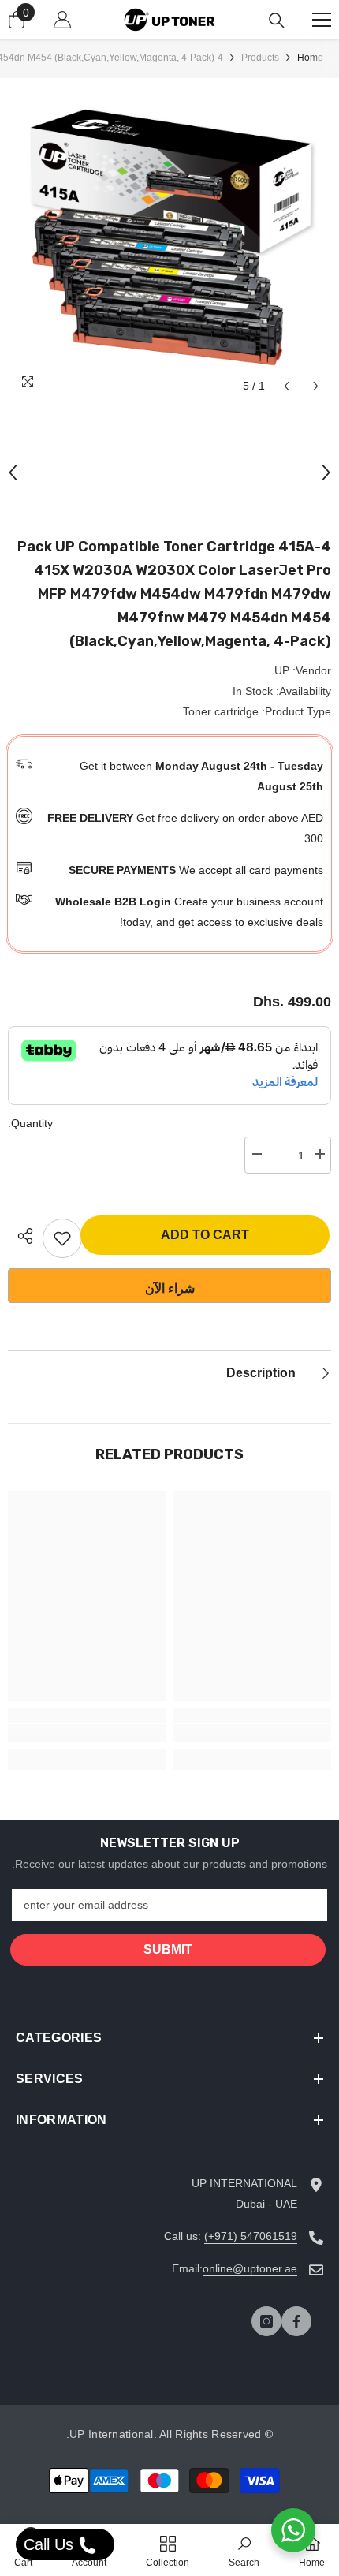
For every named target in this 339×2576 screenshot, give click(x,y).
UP (282, 670)
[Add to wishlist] (62, 1238)
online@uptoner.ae (250, 2268)
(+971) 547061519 (251, 2236)
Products (260, 58)
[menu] (322, 20)
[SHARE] (21, 1236)
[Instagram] (266, 2321)
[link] (252, 1733)
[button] (287, 386)
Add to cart (205, 1235)
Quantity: (30, 1123)
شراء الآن (170, 1288)
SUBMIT (168, 1949)
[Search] (277, 21)
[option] (169, 240)
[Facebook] (296, 2321)
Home (310, 58)
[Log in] (62, 20)
